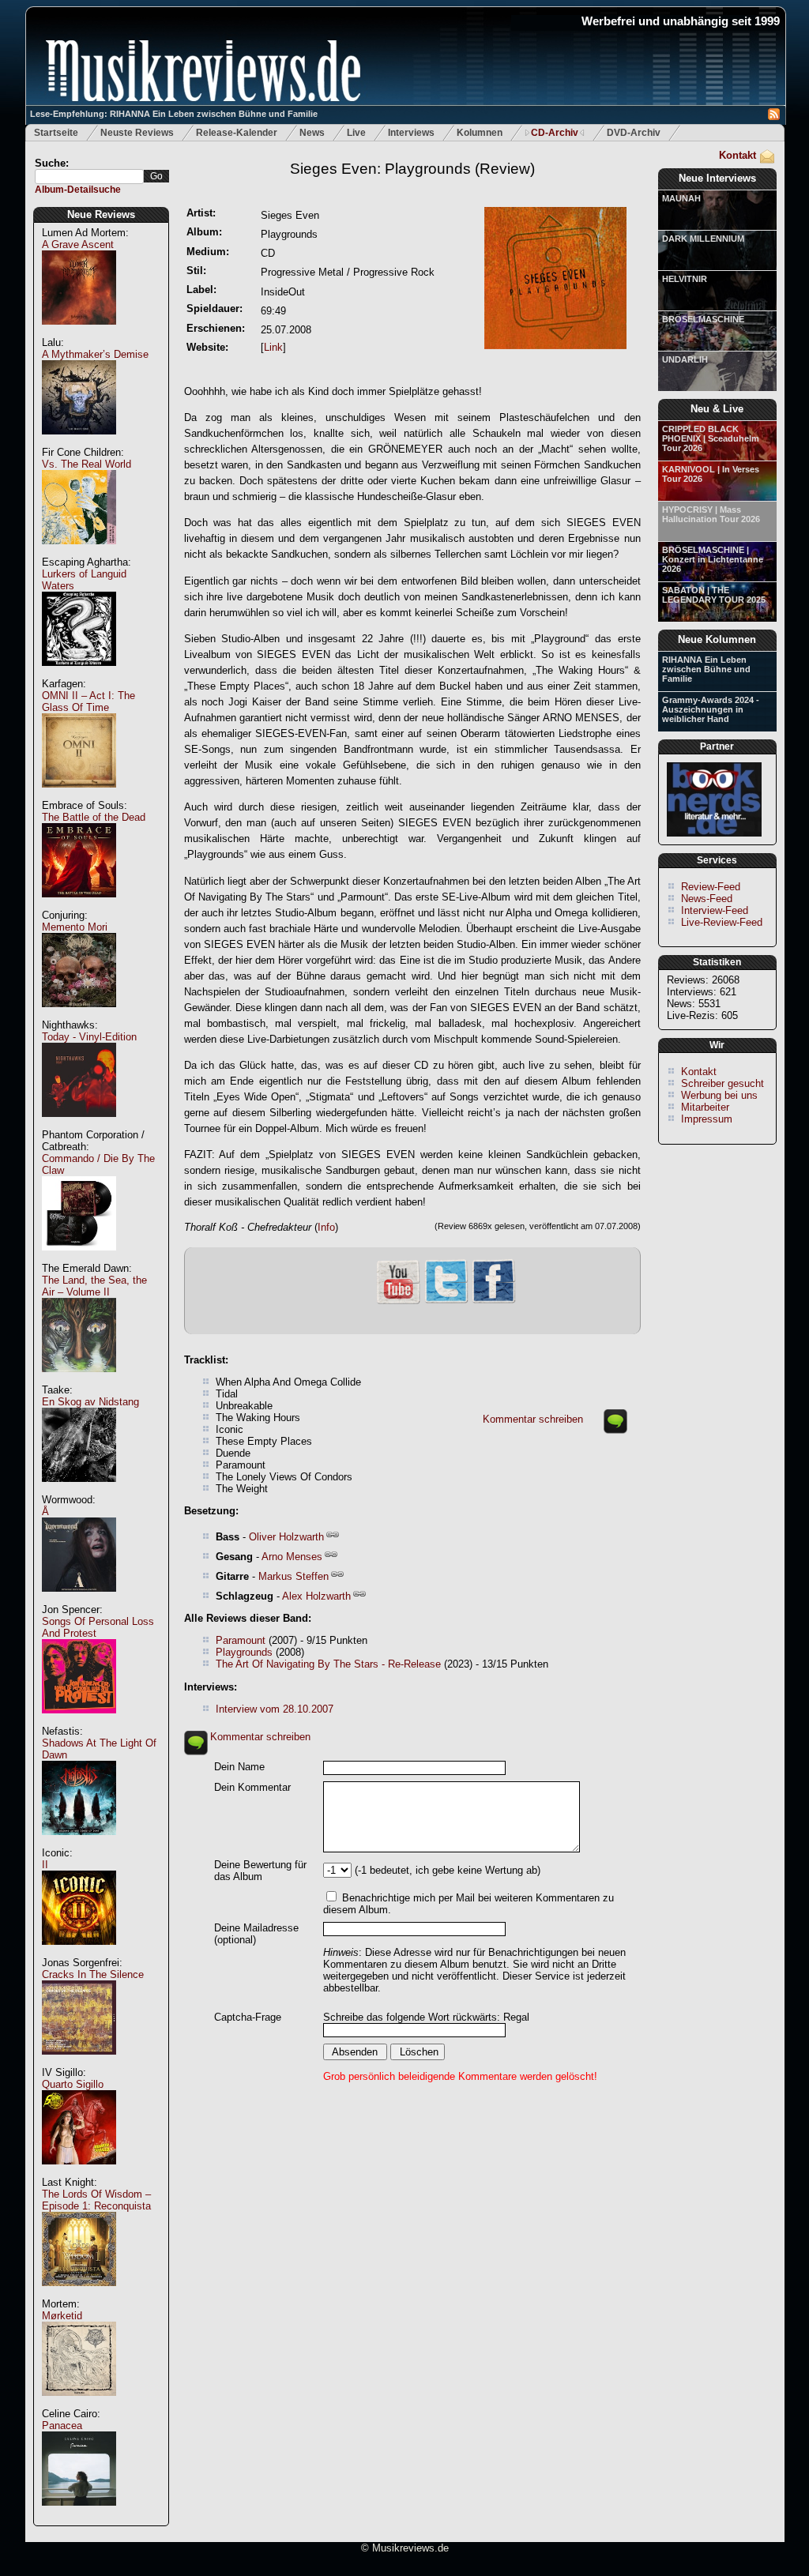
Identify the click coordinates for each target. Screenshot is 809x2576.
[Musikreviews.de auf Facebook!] (494, 1301)
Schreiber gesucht (722, 1083)
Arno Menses (292, 1557)
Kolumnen (480, 133)
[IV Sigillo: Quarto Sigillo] (79, 2173)
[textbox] (89, 177)
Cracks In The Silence (93, 1974)
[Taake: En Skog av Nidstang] (79, 1490)
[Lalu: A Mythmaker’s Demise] (79, 443)
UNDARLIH (685, 359)
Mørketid (62, 2316)
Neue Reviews (101, 214)
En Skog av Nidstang (90, 1402)
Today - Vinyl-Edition (89, 1037)
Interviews (411, 133)
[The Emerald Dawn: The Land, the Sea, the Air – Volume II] (79, 1380)
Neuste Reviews (137, 133)
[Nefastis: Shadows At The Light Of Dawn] (79, 1843)
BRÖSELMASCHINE (703, 319)
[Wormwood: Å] (79, 1600)
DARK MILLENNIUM (703, 239)
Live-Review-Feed (722, 922)
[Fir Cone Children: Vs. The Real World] (79, 553)
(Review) (412, 169)
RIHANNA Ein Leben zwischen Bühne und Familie (706, 669)
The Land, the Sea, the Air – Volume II (94, 1286)
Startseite (56, 133)
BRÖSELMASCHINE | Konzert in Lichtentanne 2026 (713, 559)
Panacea (62, 2426)
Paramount (241, 1640)
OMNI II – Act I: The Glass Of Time (88, 701)
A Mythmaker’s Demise (95, 354)
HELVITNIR (685, 279)
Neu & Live (717, 409)
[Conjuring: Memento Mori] (79, 1015)
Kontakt (738, 155)
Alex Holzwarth (316, 1596)
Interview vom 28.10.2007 (275, 1709)
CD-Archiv (555, 133)
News (312, 133)
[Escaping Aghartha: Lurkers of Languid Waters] (79, 674)
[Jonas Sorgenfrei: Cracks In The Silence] (79, 2063)
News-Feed (707, 899)
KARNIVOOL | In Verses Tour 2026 (711, 474)
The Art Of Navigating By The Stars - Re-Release (328, 1664)
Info (326, 1227)
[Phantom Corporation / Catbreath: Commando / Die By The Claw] (79, 1259)
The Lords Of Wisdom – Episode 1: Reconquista (96, 2200)
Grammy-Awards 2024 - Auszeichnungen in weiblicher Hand (711, 709)
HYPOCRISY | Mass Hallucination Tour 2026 (711, 514)
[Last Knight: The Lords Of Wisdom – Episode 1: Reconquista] (79, 2294)
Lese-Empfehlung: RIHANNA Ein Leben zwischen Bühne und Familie (174, 114)
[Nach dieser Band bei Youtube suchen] (398, 1302)
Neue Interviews (717, 178)
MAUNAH (681, 198)
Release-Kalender (237, 133)
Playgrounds (244, 1652)
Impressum (707, 1119)
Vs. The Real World (87, 464)
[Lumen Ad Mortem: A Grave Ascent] (79, 333)
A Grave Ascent (78, 244)
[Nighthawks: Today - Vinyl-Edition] (79, 1125)
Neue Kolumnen (717, 639)
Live (356, 133)
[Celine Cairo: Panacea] (79, 2514)
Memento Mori (75, 927)
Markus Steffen (293, 1576)
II (45, 1865)
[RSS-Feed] (774, 117)
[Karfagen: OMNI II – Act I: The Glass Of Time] (79, 796)
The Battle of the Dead (94, 817)
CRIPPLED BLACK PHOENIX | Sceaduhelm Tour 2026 (711, 438)
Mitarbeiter (705, 1107)
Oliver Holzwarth (286, 1537)
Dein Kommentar (252, 1787)
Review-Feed (711, 887)
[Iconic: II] (79, 1953)
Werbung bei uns (719, 1095)
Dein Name (239, 1767)
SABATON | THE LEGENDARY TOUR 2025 (714, 595)
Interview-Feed (715, 910)
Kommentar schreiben (533, 1419)
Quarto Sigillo (73, 2084)
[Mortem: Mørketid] (79, 2404)
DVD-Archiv (634, 133)
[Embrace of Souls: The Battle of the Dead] (79, 906)
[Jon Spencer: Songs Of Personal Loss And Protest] (79, 1722)
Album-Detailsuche (78, 190)
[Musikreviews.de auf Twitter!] (446, 1301)
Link (273, 347)
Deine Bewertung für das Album (260, 1871)
